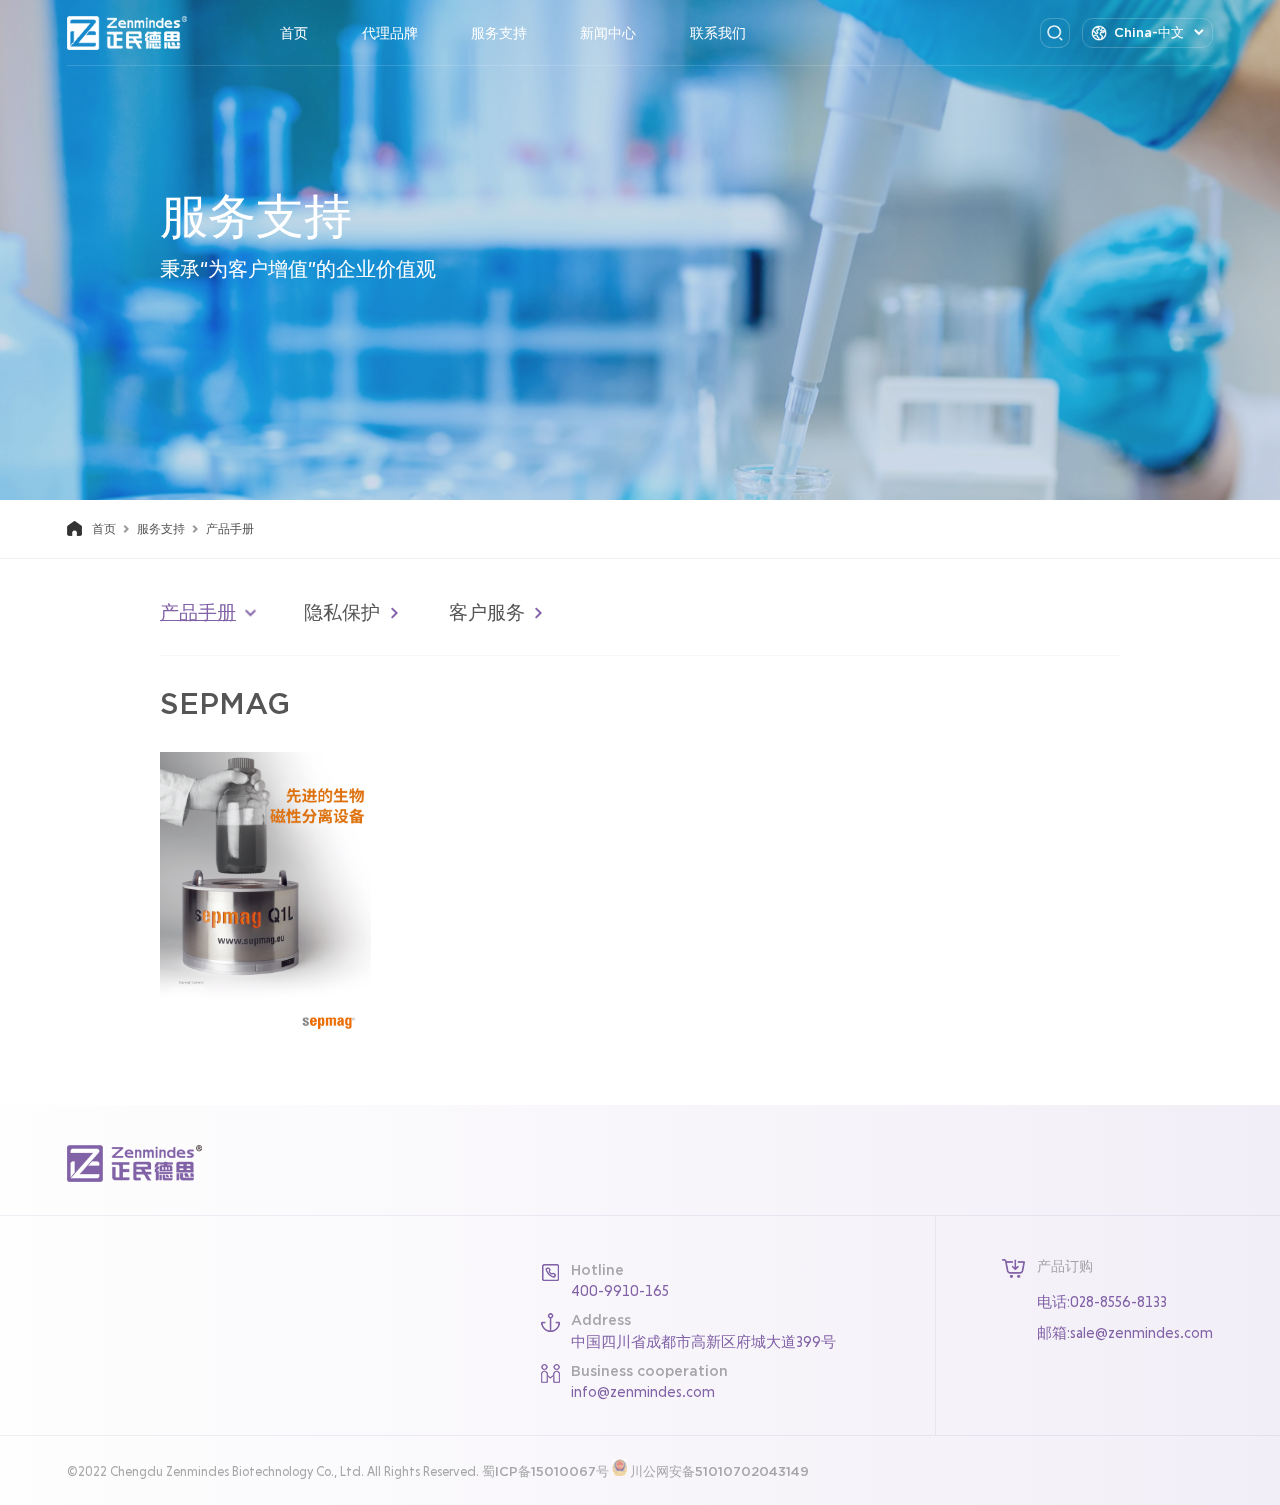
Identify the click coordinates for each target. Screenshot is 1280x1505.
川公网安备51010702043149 (719, 1471)
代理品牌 (390, 33)
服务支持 (499, 33)
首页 (294, 33)
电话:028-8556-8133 (1102, 1302)
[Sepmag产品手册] (265, 895)
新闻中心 (608, 33)
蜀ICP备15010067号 (545, 1471)
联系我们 (718, 33)
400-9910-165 (620, 1291)
